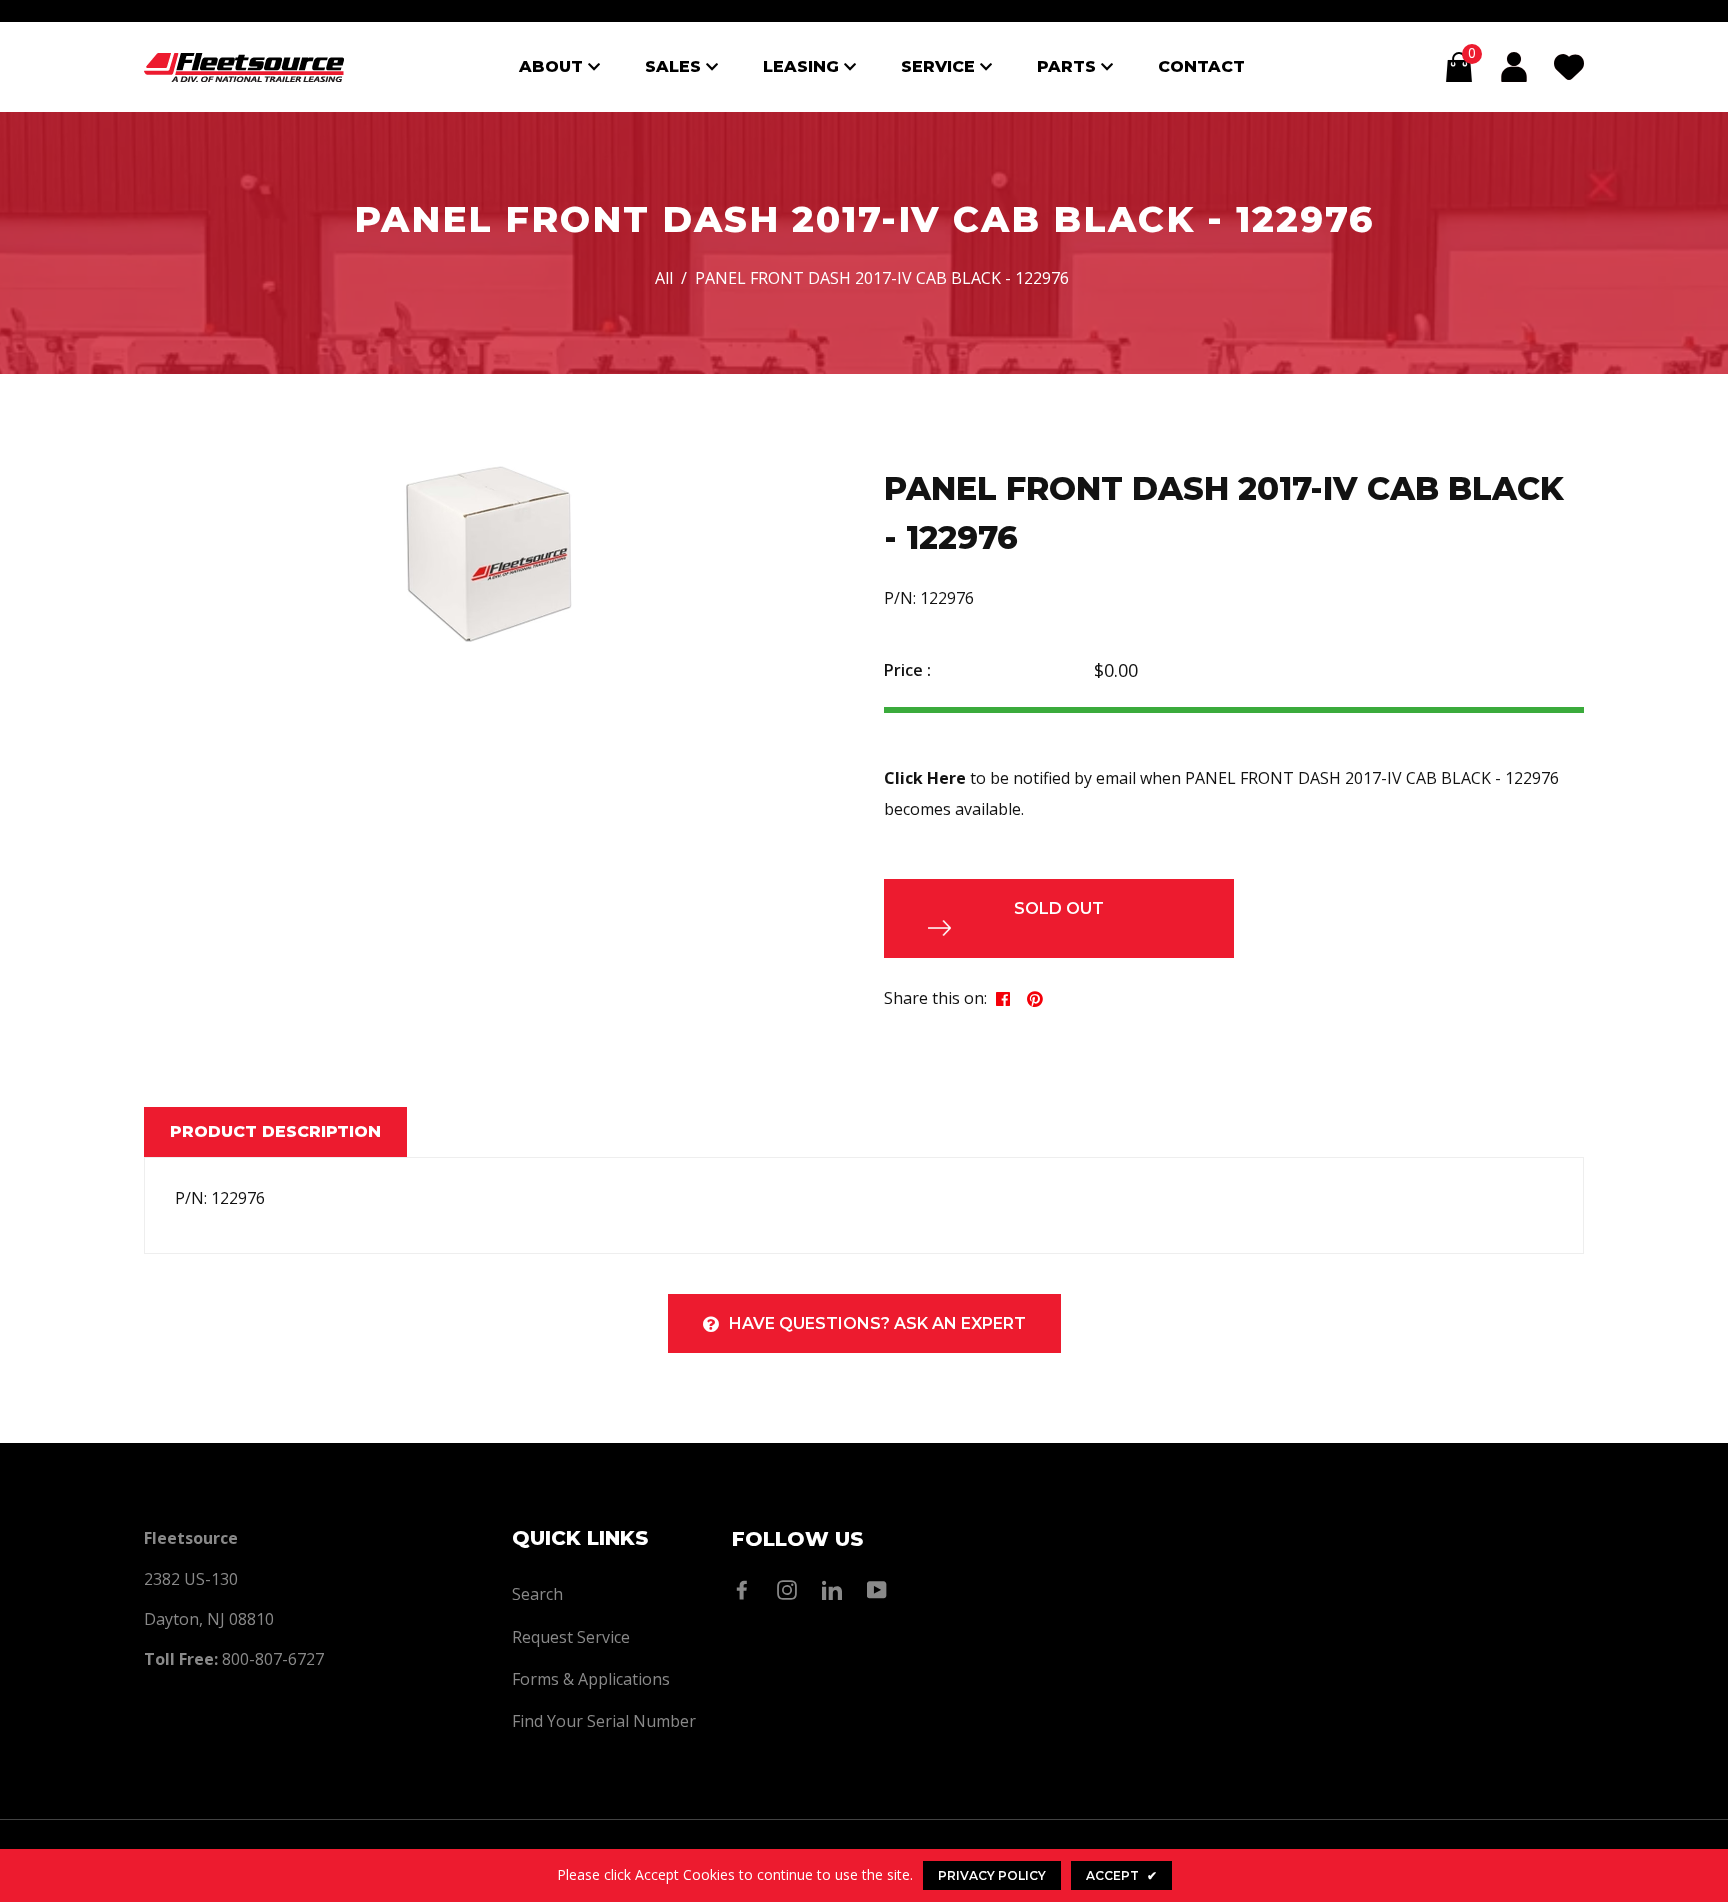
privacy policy (992, 1875)
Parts (1069, 66)
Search (537, 1594)
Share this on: (935, 998)
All (664, 278)
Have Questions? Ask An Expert (877, 1323)
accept (1121, 1875)
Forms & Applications (591, 1679)
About (553, 66)
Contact (1201, 66)
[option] (489, 554)
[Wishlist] (1569, 67)
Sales (675, 66)
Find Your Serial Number (604, 1721)
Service (940, 66)
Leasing (803, 66)
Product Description (275, 1131)
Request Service (571, 1637)
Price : (907, 670)
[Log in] (1514, 67)
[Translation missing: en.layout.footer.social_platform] (747, 1590)
